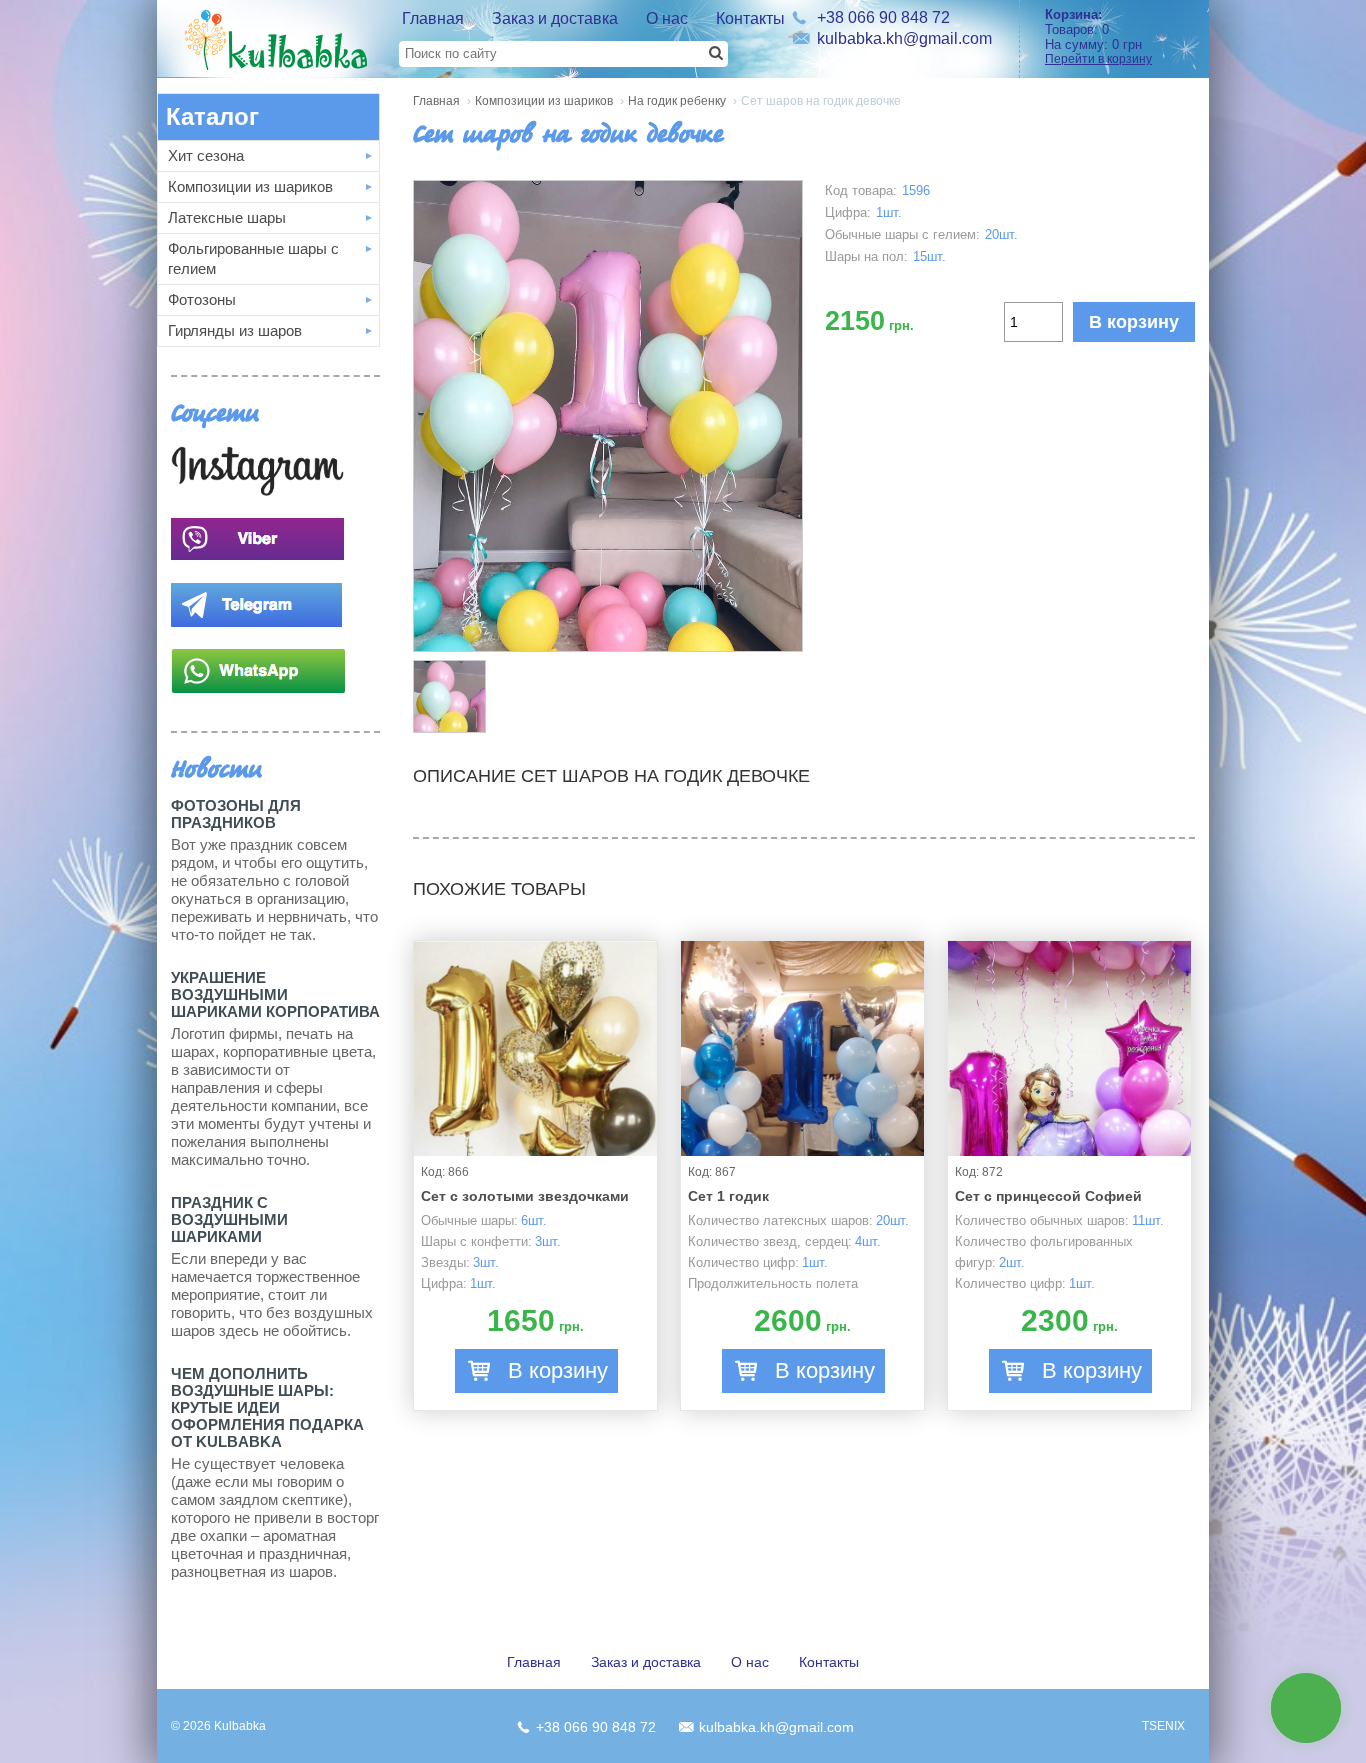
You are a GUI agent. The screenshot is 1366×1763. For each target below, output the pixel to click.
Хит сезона (206, 155)
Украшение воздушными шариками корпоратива (275, 994)
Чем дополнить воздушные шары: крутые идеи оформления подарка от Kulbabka (267, 1407)
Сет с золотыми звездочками (525, 1196)
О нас (667, 18)
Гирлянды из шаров (235, 330)
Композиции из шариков (250, 186)
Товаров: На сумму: (1098, 36)
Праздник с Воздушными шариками (229, 1219)
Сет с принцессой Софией (1048, 1196)
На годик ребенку (677, 101)
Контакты (750, 18)
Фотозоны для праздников (236, 814)
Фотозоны (202, 299)
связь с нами (1306, 1707)
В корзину (1134, 322)
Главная (433, 18)
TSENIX (1163, 1726)
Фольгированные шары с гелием (253, 258)
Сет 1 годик (728, 1196)
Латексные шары (227, 217)
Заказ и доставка (555, 18)
